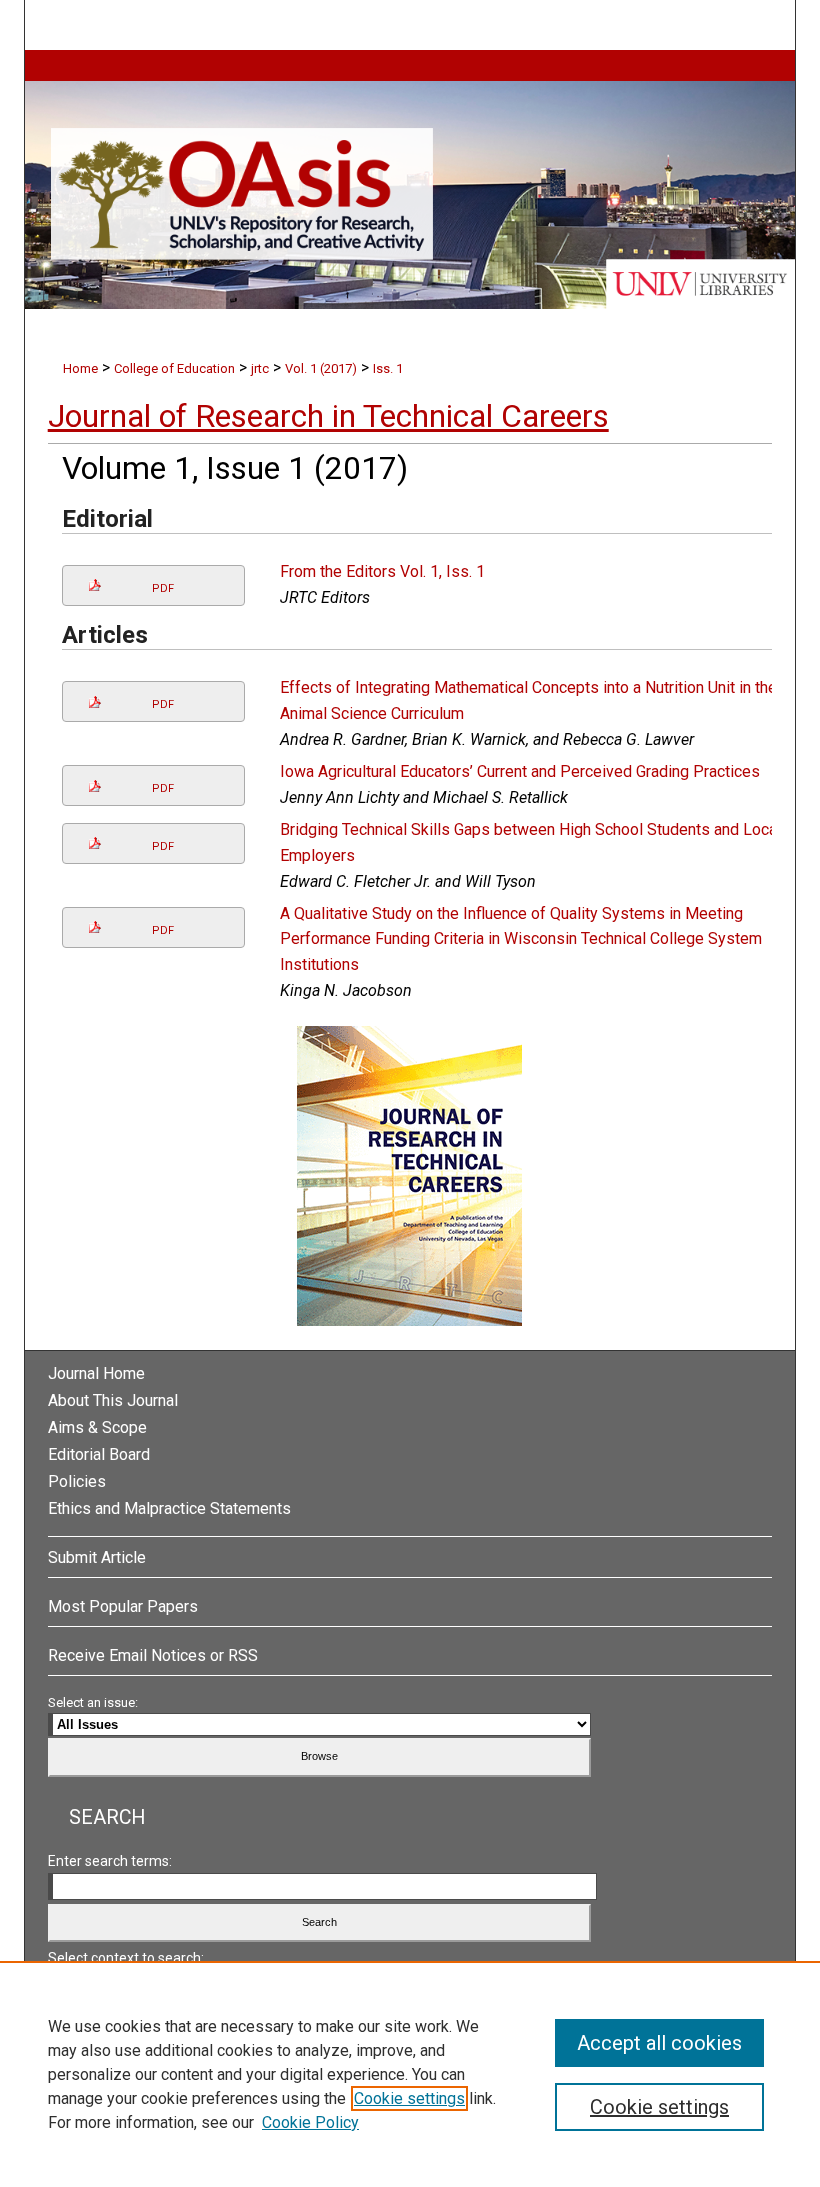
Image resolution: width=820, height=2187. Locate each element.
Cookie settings (409, 2098)
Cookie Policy (310, 2122)
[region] (410, 2074)
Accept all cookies (659, 2043)
